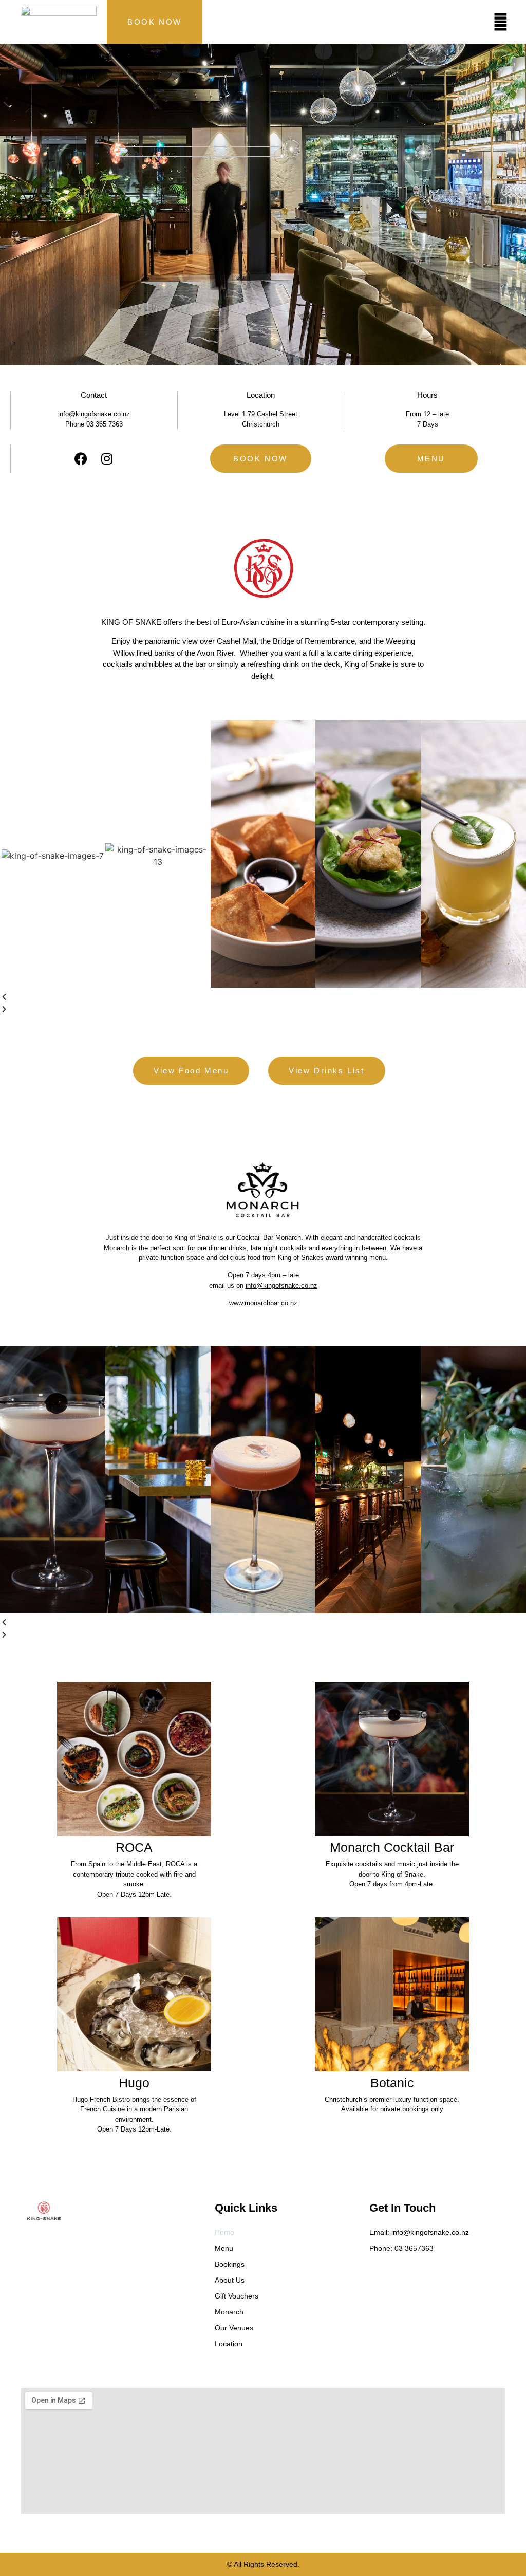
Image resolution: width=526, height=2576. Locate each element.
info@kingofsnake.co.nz (281, 1285)
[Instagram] (107, 459)
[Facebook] (81, 459)
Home (224, 2232)
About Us (230, 2280)
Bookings (230, 2264)
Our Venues (234, 2328)
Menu (224, 2248)
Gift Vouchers (237, 2296)
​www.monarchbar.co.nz (263, 1303)
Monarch (229, 2312)
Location (229, 2344)
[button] (263, 997)
